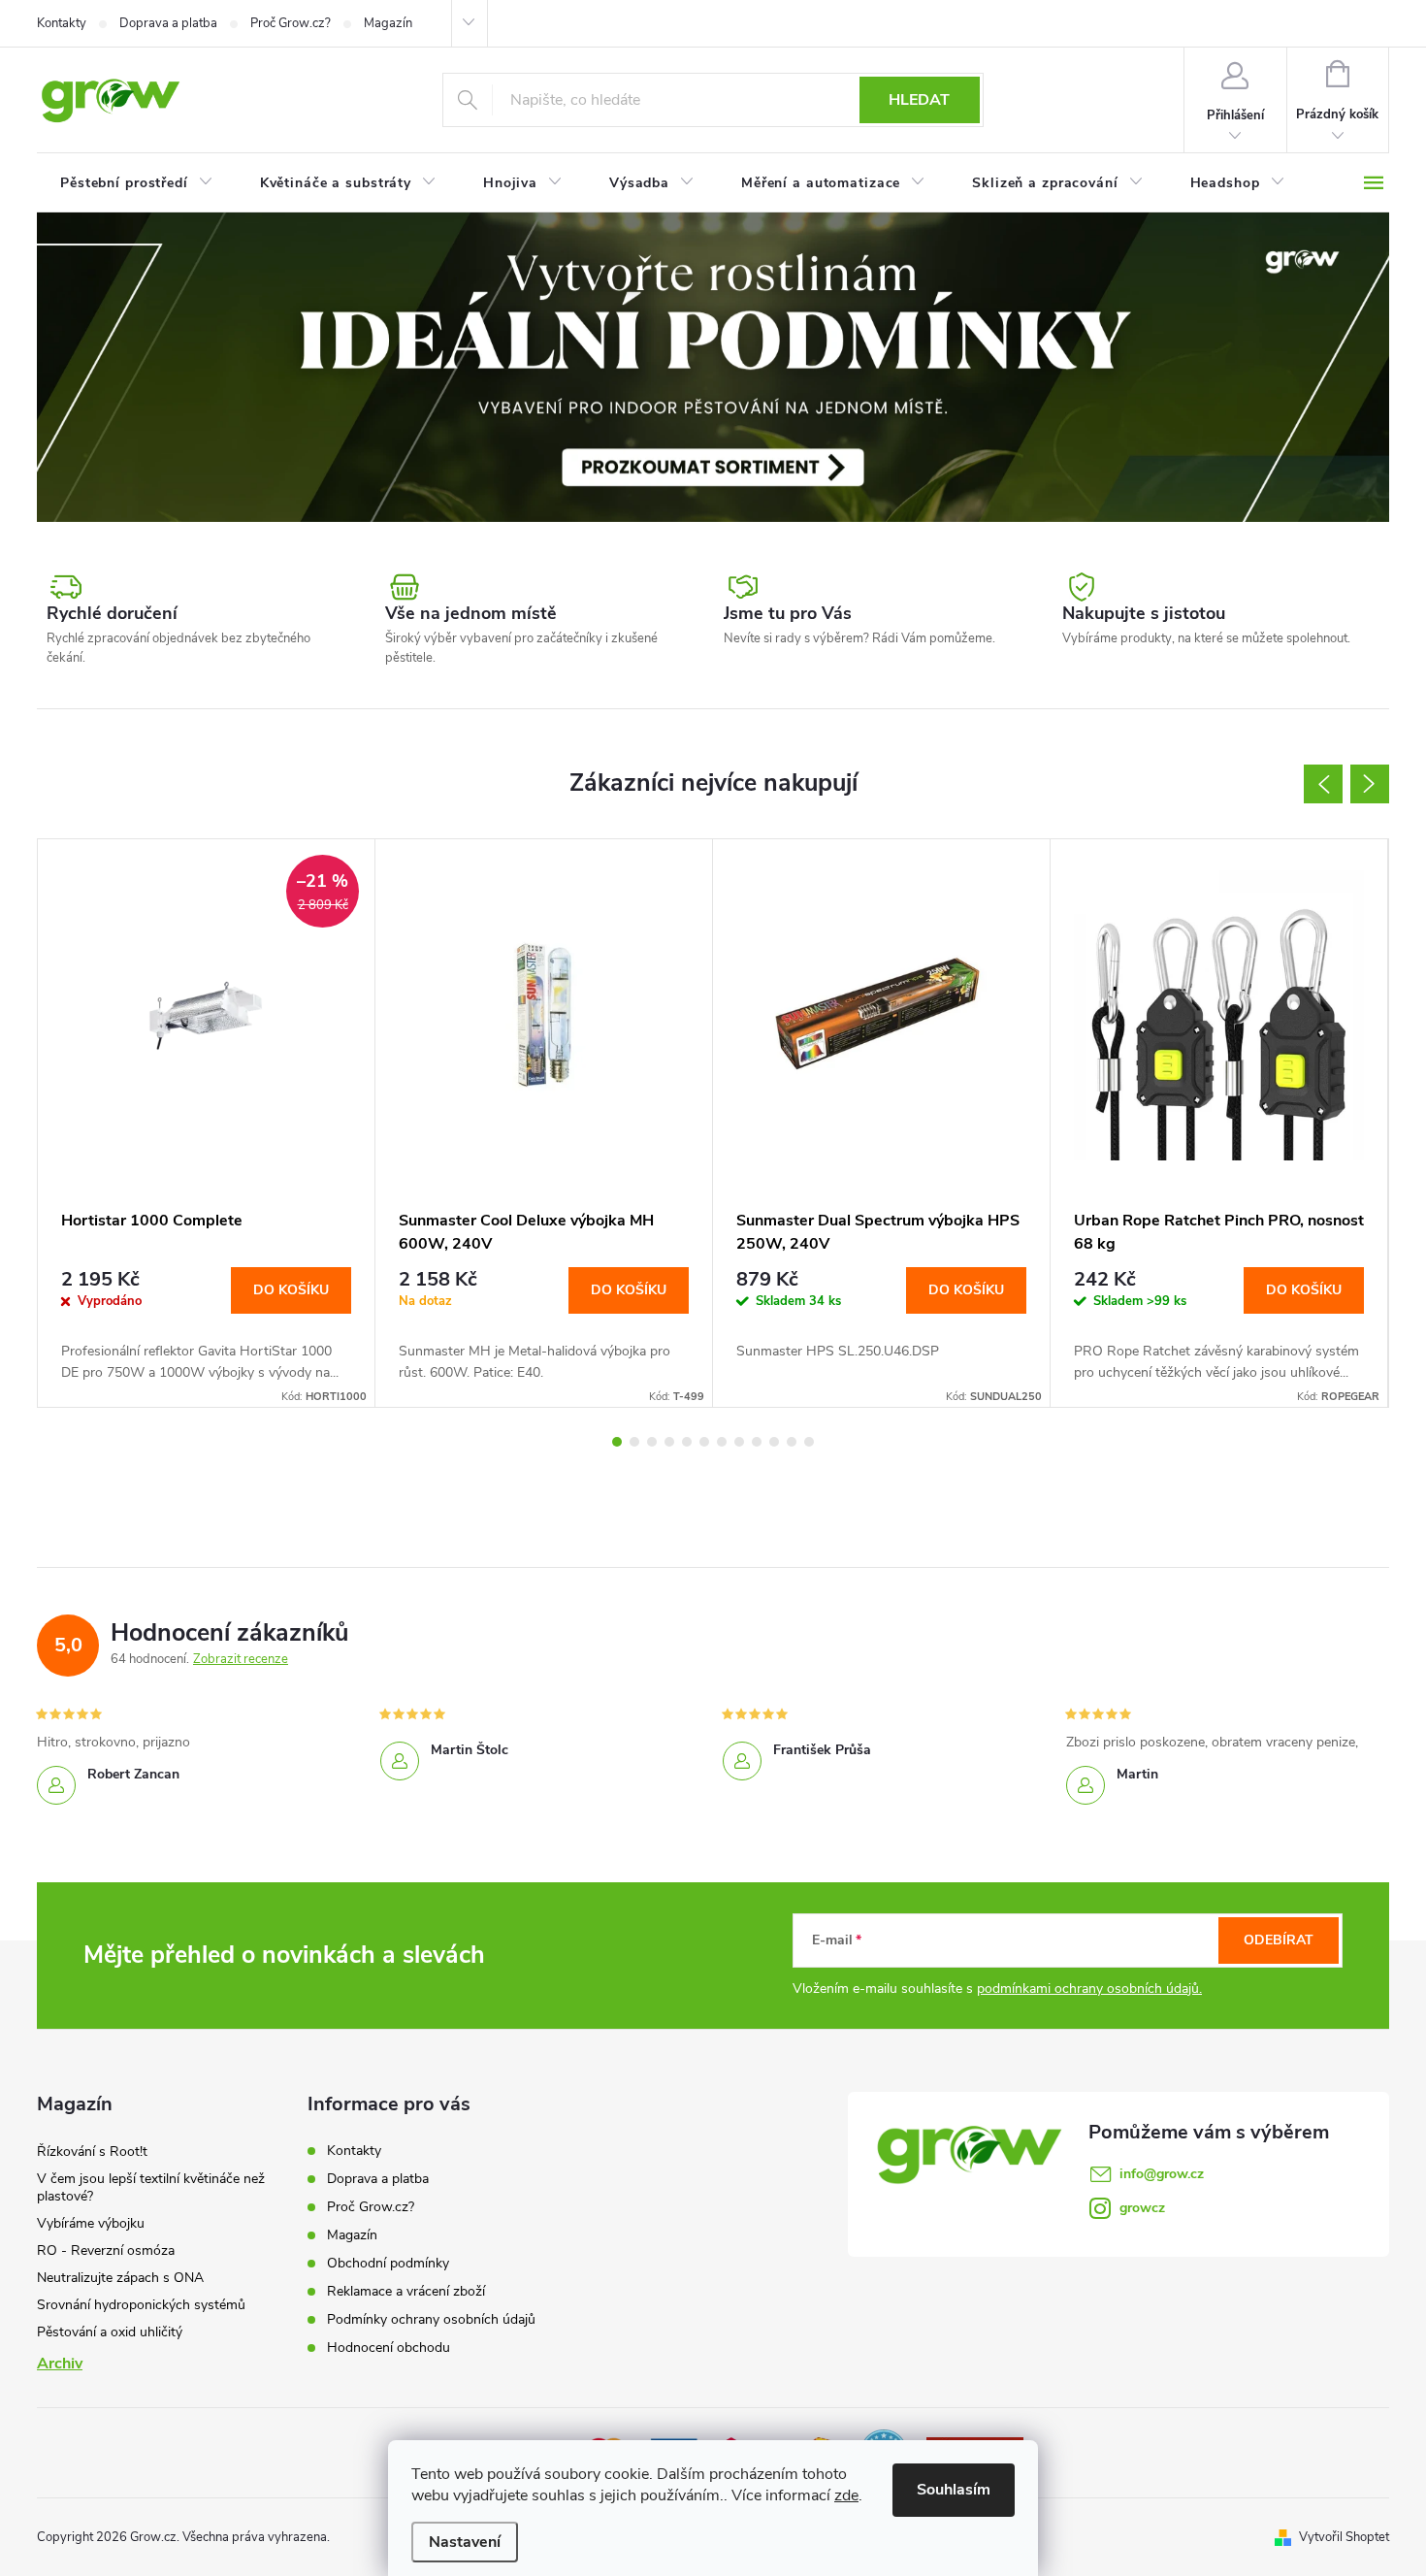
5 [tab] (687, 1442)
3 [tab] (652, 1442)
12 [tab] (809, 1442)
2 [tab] (634, 1442)
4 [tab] (669, 1442)
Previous (1323, 784)
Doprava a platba (168, 23)
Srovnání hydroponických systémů (141, 2305)
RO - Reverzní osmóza (106, 2250)
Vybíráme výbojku (91, 2223)
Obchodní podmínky (388, 2263)
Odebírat (1279, 1940)
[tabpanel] (207, 1123)
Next (1370, 784)
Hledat (919, 100)
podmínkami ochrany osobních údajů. (1089, 1989)
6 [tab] (704, 1442)
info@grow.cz (1162, 2174)
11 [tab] (792, 1442)
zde (846, 2495)
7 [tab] (722, 1442)
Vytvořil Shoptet (1344, 2537)
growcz (1142, 2208)
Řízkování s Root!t (92, 2152)
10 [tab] (774, 1442)
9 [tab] (757, 1442)
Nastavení (465, 2542)
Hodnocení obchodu (389, 2348)
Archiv (60, 2364)
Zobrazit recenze (241, 1659)
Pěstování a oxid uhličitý (110, 2332)
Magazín (388, 23)
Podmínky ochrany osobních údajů (431, 2319)
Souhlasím (954, 2490)
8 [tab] (739, 1442)
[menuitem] (137, 183)
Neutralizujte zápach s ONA (120, 2278)
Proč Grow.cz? (291, 23)
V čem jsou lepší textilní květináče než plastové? (151, 2187)
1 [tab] (617, 1442)
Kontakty (62, 23)
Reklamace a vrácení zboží (406, 2291)
